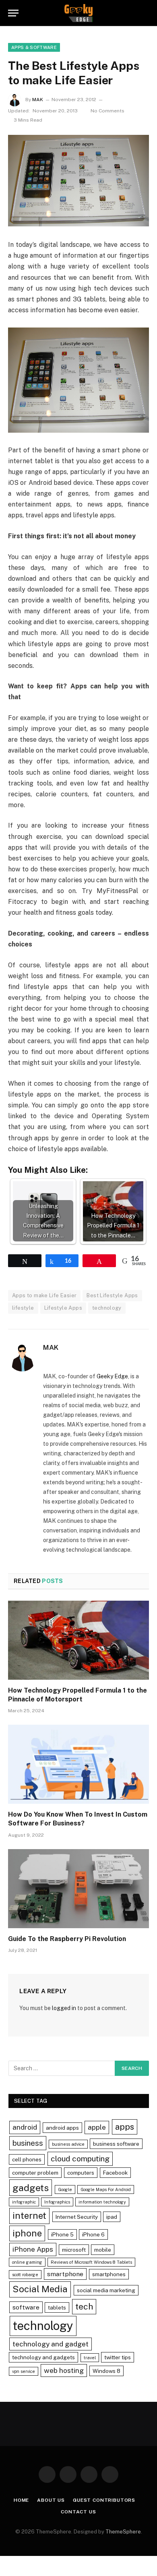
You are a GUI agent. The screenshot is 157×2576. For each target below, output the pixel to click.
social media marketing (106, 2290)
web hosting (64, 2370)
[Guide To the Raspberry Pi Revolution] (78, 1889)
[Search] (145, 13)
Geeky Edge (112, 1376)
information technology (102, 2202)
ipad (112, 2217)
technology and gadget (51, 2344)
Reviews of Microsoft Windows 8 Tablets (91, 2262)
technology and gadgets (43, 2357)
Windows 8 (106, 2371)
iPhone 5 (62, 2234)
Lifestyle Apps (63, 1308)
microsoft (74, 2250)
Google (65, 2189)
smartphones (109, 2274)
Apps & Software (34, 47)
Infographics (57, 2202)
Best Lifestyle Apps (112, 1295)
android (25, 2127)
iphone (27, 2233)
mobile (103, 2250)
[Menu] (13, 13)
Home (21, 2500)
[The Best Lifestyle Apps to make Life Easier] (78, 181)
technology (107, 1308)
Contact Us (78, 2512)
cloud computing (80, 2159)
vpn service (24, 2371)
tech (84, 2306)
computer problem (35, 2173)
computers (81, 2173)
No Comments (107, 111)
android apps (62, 2128)
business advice (68, 2144)
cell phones (27, 2159)
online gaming (27, 2262)
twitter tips (118, 2357)
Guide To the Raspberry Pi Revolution (67, 1939)
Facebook (115, 2173)
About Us (51, 2500)
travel (90, 2358)
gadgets (31, 2188)
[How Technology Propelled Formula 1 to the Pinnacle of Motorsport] (78, 1640)
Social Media (40, 2289)
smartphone (65, 2274)
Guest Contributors (104, 2500)
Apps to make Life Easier (44, 1295)
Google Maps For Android (106, 2189)
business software (116, 2144)
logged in (64, 2008)
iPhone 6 (93, 2234)
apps (125, 2127)
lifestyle (23, 1308)
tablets (57, 2307)
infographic (24, 2202)
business (28, 2143)
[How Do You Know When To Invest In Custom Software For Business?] (78, 1764)
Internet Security (77, 2217)
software (26, 2307)
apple (97, 2127)
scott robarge (25, 2275)
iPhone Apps (33, 2249)
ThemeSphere (123, 2532)
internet (29, 2216)
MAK (38, 100)
